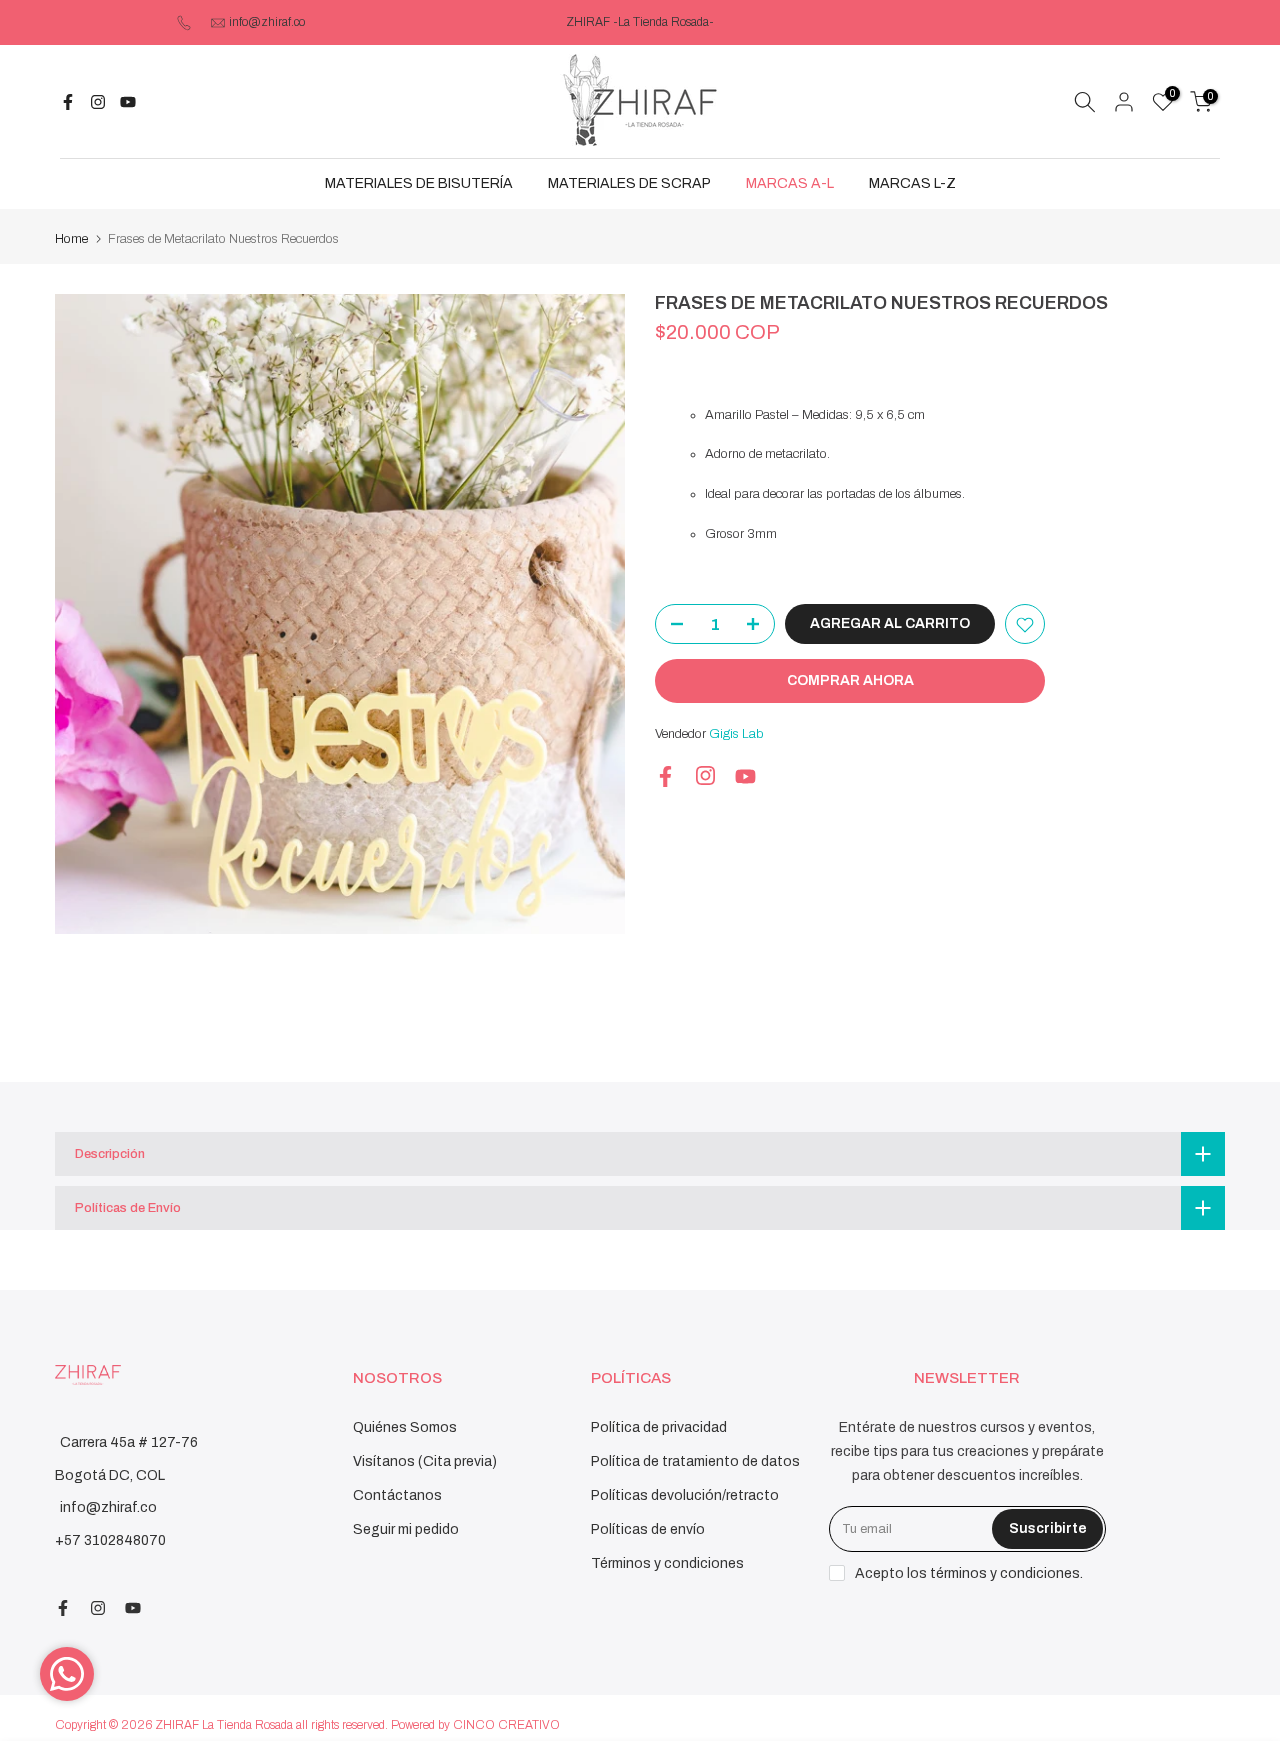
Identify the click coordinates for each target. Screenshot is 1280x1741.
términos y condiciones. (1006, 1573)
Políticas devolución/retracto (685, 1495)
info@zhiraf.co (267, 22)
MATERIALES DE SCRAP (629, 183)
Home (71, 239)
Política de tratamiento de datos (695, 1461)
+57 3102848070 (110, 1540)
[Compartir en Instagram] (98, 102)
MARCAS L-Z (912, 183)
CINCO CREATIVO (506, 1725)
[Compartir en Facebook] (68, 102)
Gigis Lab (736, 735)
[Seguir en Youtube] (128, 102)
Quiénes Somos (405, 1427)
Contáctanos (397, 1495)
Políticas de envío (648, 1529)
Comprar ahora (850, 681)
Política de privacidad (659, 1427)
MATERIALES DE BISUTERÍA (419, 183)
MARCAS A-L (790, 183)
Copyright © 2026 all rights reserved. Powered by (254, 1725)
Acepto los (969, 1573)
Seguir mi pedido (406, 1529)
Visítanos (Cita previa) (425, 1461)
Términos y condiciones (667, 1563)
